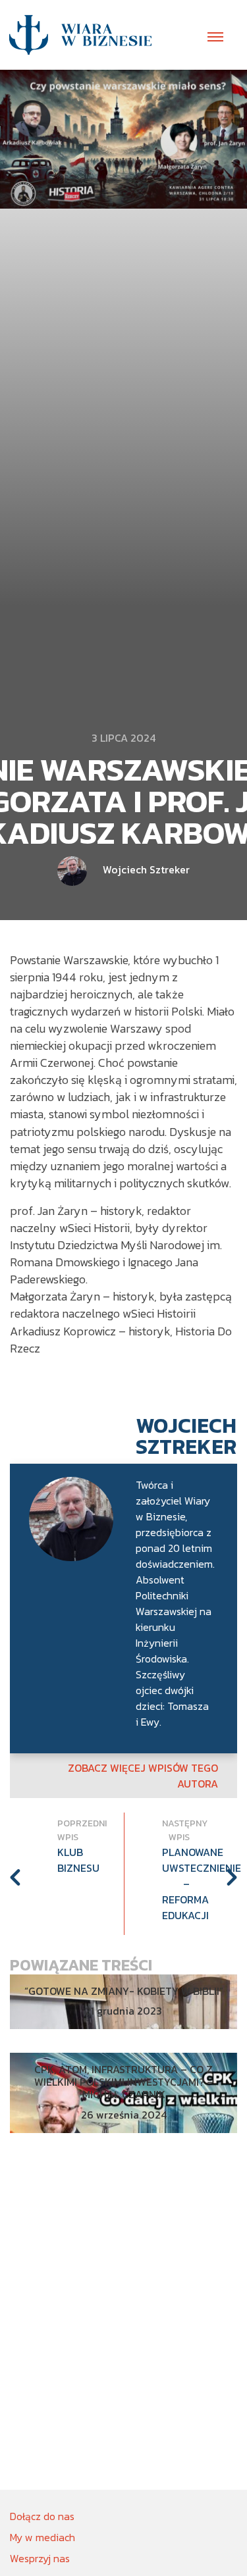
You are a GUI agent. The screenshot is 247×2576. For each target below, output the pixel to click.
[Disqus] (123, 2321)
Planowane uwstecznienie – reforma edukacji (176, 1884)
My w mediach (42, 2537)
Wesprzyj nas (40, 2558)
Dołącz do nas (42, 2516)
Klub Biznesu (71, 1860)
